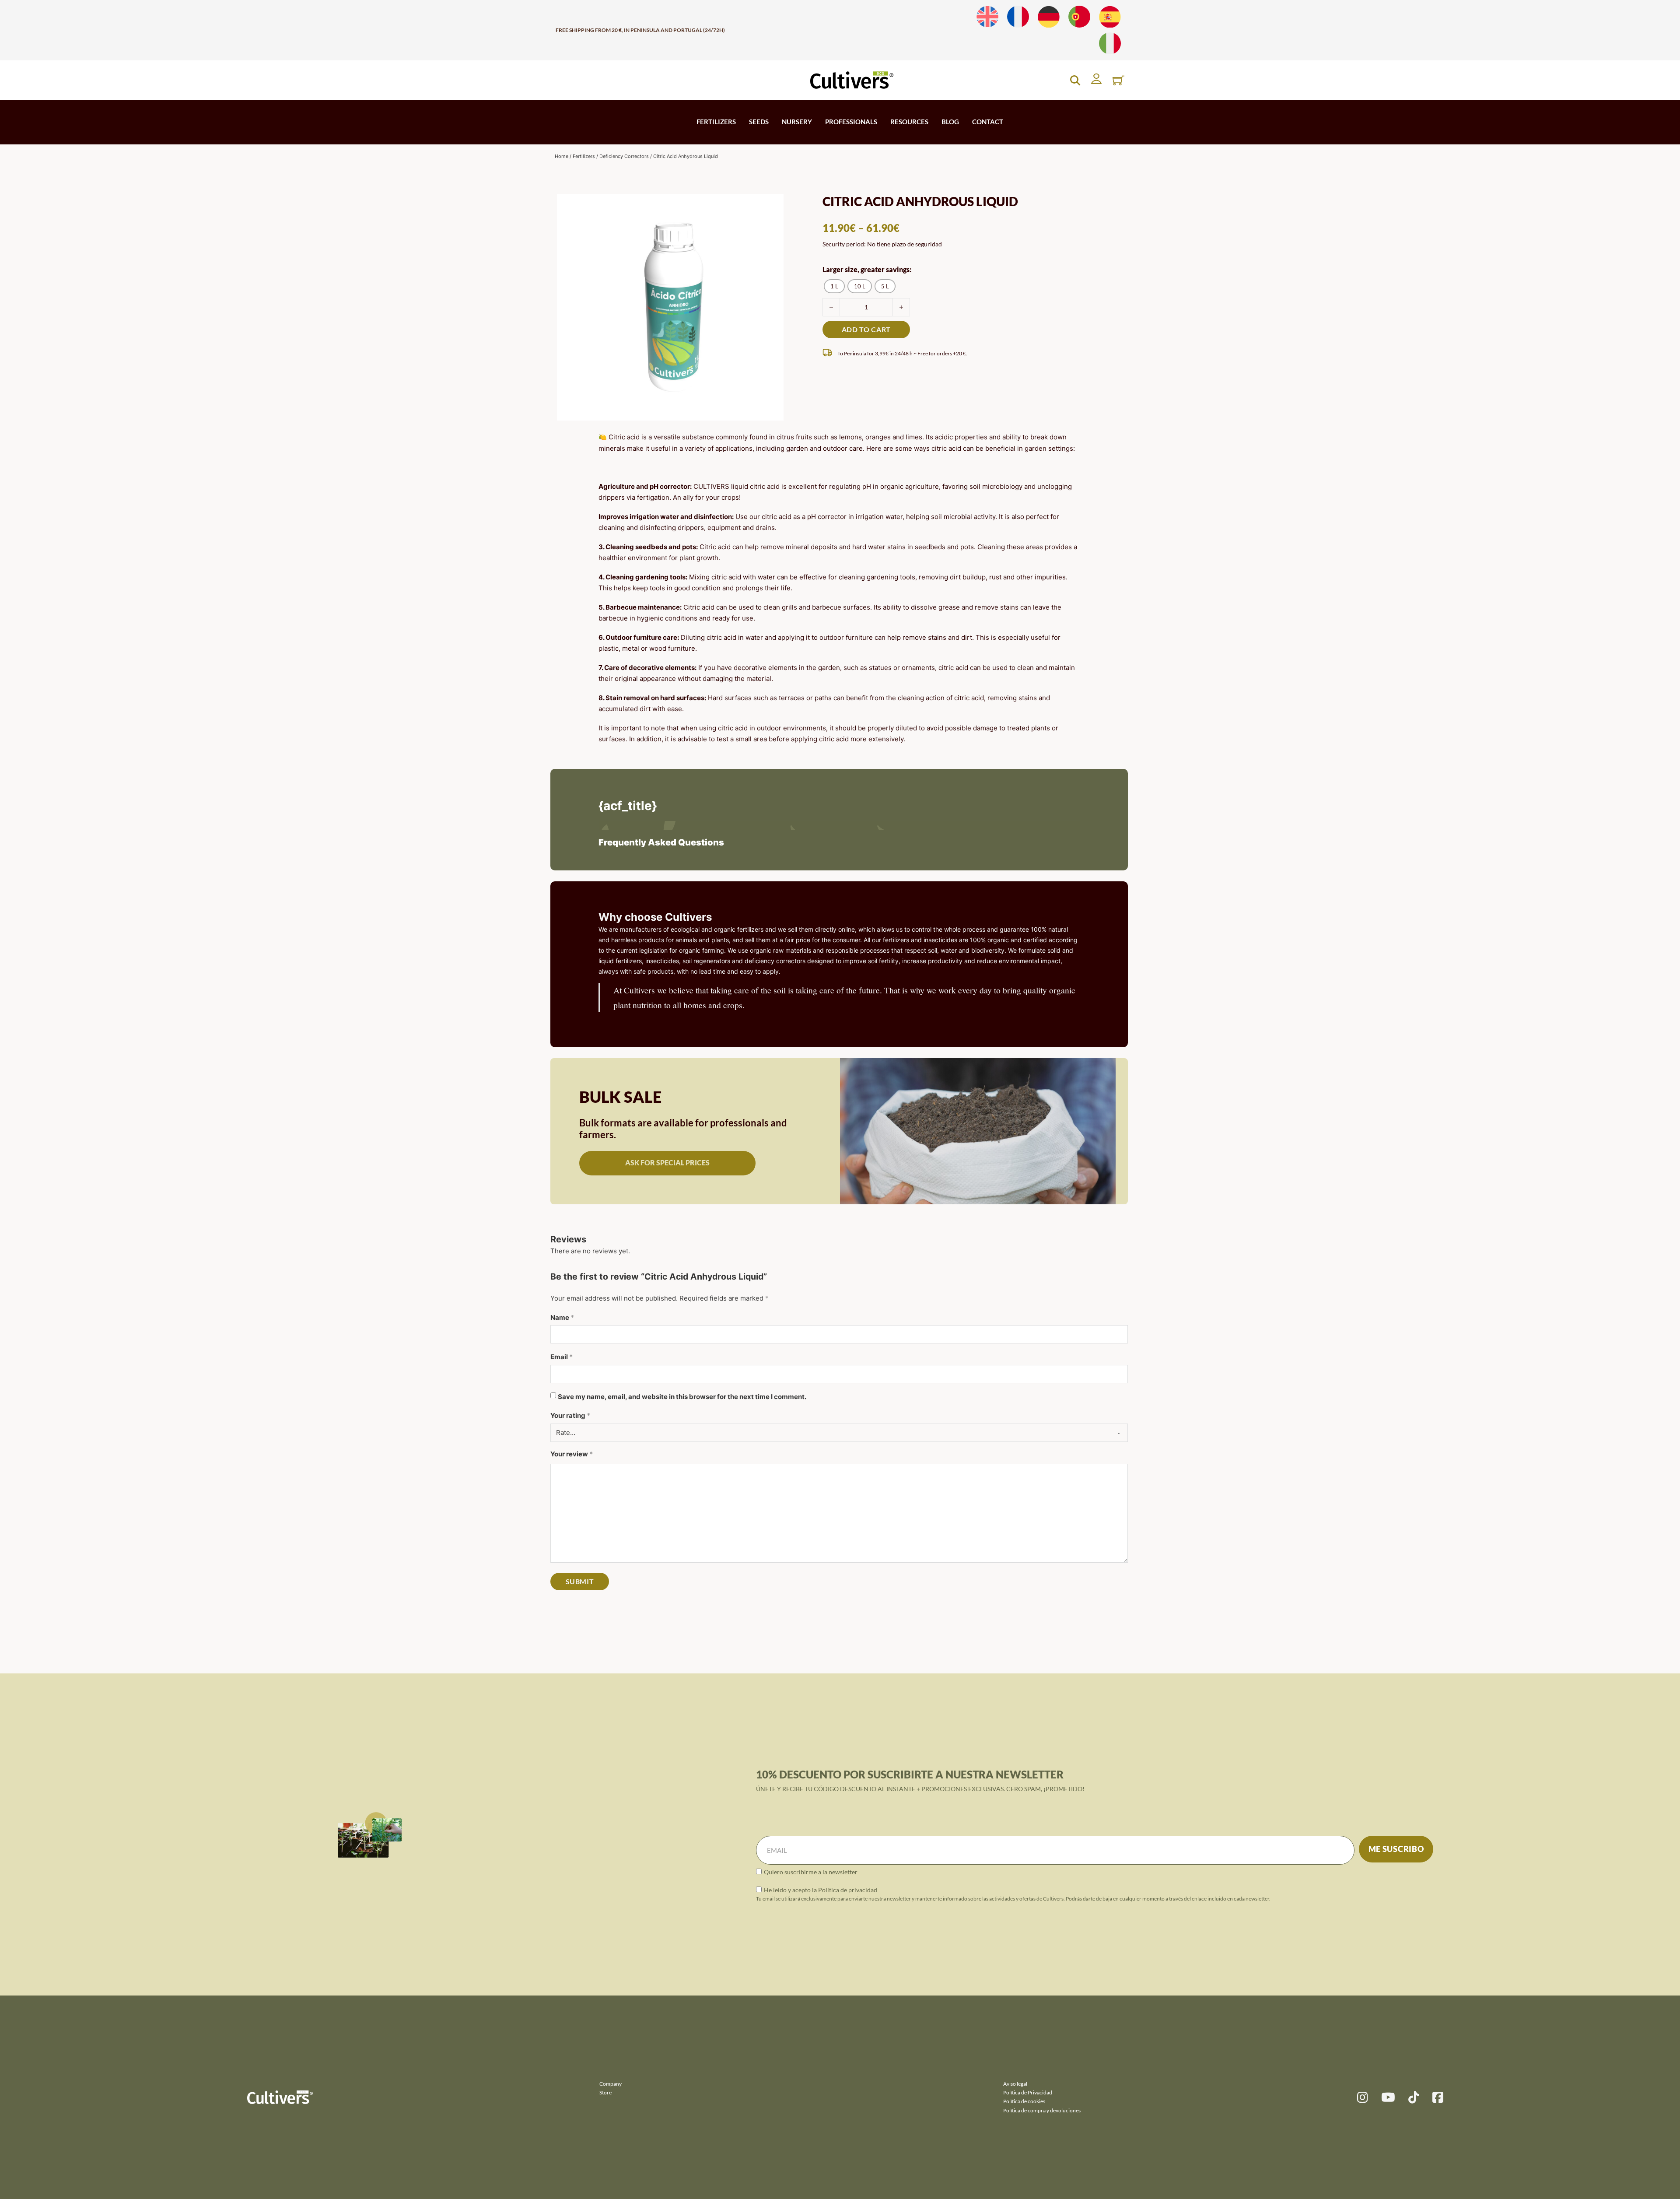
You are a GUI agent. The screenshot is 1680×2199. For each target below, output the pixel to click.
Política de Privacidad (1028, 2092)
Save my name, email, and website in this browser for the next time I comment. (682, 1397)
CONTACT (988, 122)
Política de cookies (1024, 2101)
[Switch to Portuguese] (1079, 17)
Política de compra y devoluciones (1042, 2110)
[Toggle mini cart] (1118, 80)
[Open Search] (1075, 80)
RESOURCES (909, 122)
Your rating (570, 1415)
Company (611, 2084)
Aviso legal (1015, 2084)
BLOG (950, 122)
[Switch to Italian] (1110, 44)
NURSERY (797, 122)
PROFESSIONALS (851, 122)
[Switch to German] (1049, 17)
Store (605, 2092)
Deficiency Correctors (624, 156)
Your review (572, 1454)
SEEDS (759, 122)
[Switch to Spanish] (1110, 17)
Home (562, 156)
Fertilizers (584, 156)
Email (562, 1357)
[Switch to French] (1018, 17)
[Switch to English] (987, 17)
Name (562, 1317)
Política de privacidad (848, 1890)
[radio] (834, 286)
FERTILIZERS (716, 122)
